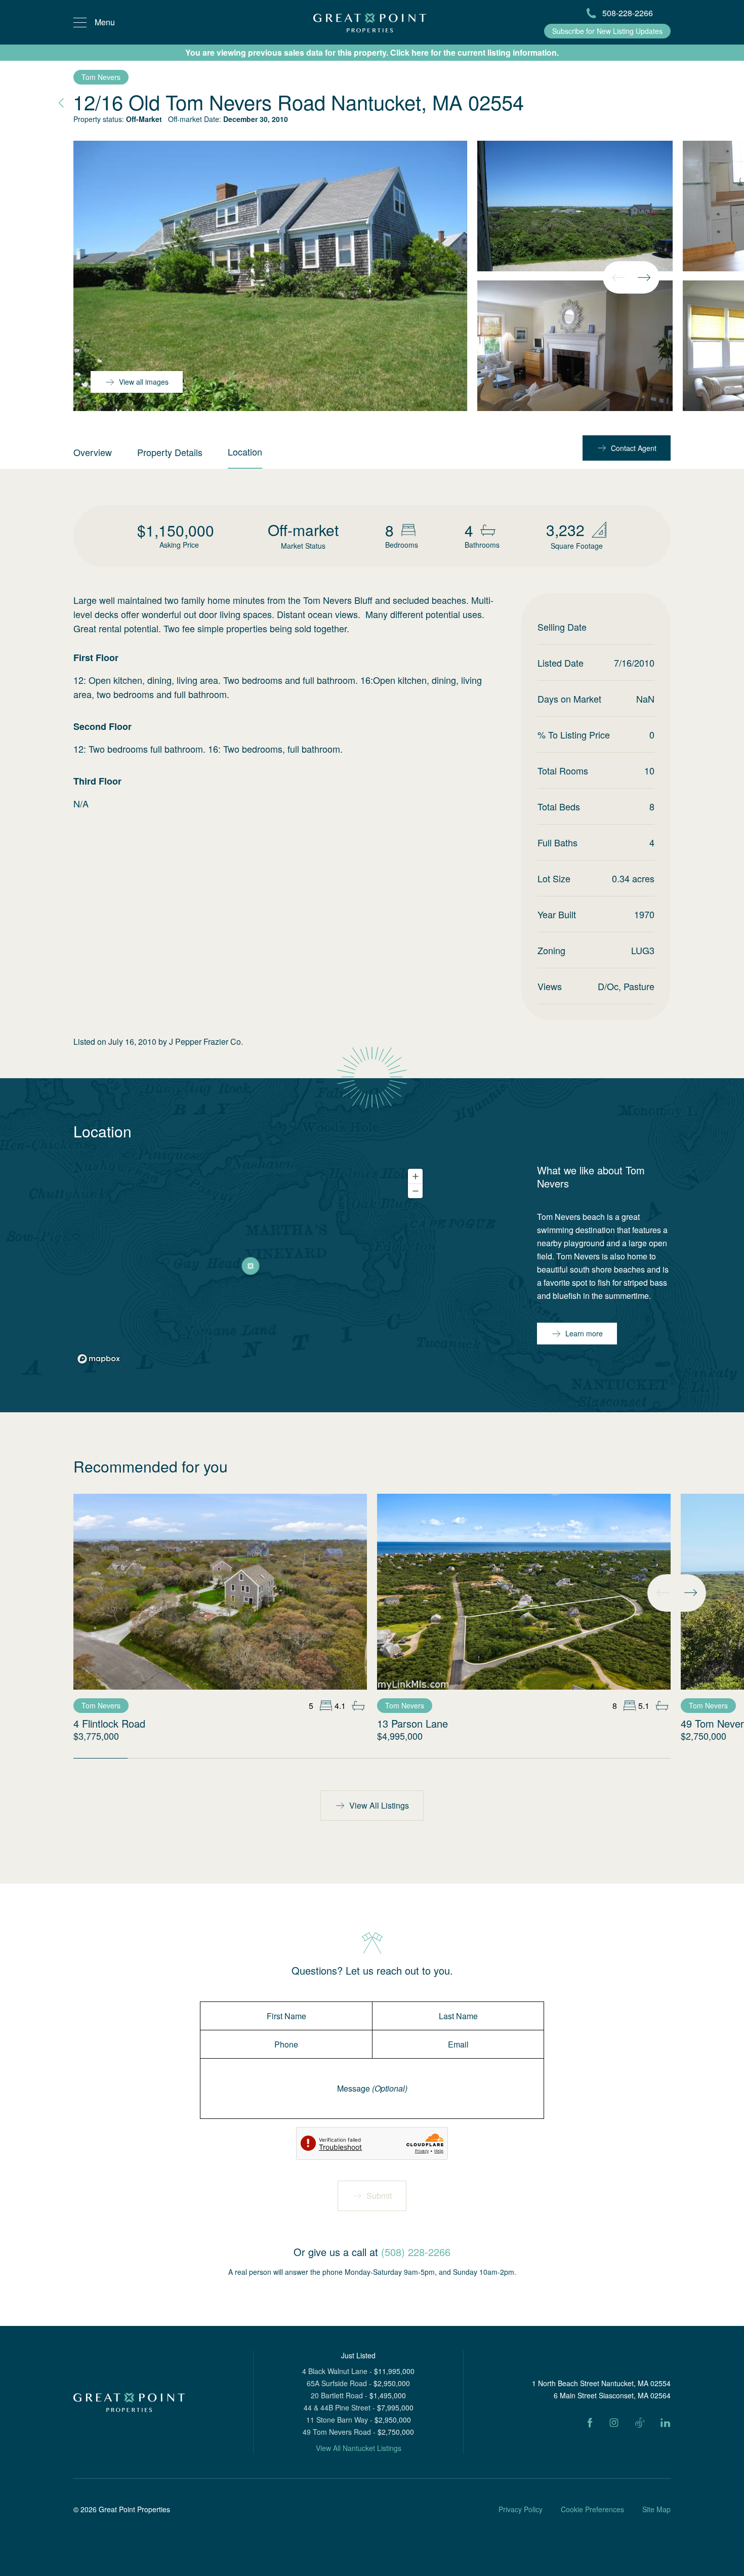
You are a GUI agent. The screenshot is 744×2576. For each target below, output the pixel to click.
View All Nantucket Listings (359, 2448)
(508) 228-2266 (416, 2252)
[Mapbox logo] (99, 1359)
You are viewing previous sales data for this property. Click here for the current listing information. (372, 52)
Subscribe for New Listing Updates (607, 31)
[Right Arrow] (644, 277)
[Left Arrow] (618, 277)
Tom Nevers (101, 77)
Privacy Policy (521, 2509)
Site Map (656, 2509)
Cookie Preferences (592, 2509)
